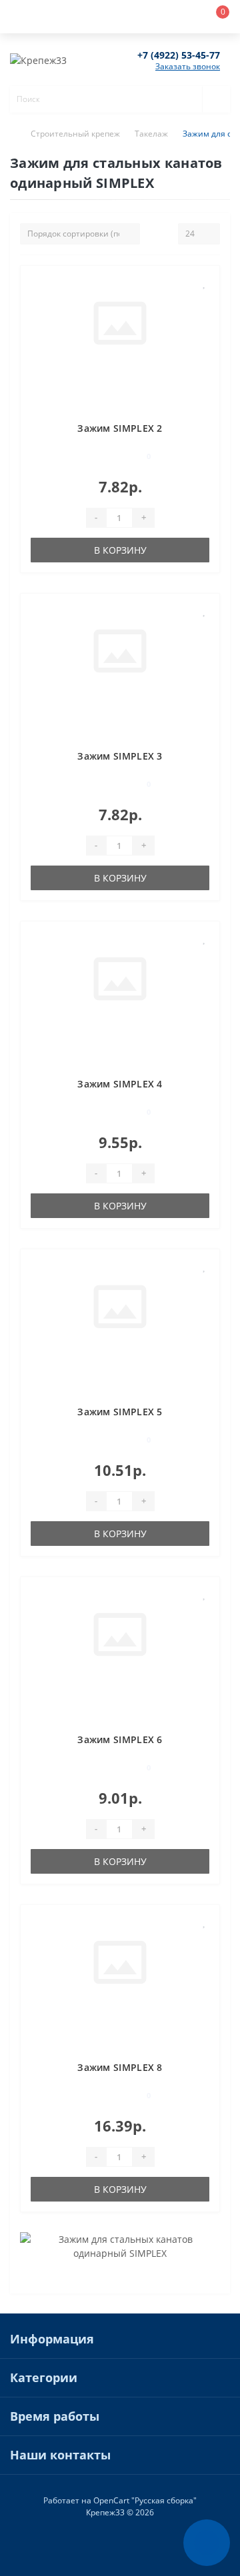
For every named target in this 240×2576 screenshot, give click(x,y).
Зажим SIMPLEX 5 (120, 1412)
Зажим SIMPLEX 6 (120, 1739)
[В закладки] (205, 283)
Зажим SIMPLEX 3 (120, 756)
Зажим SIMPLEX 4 (120, 1084)
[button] (100, 17)
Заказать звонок (188, 66)
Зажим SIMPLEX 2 (120, 428)
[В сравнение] (204, 302)
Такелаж (151, 134)
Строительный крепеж (75, 134)
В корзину (120, 550)
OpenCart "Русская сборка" (145, 2500)
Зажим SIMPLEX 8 (120, 2067)
